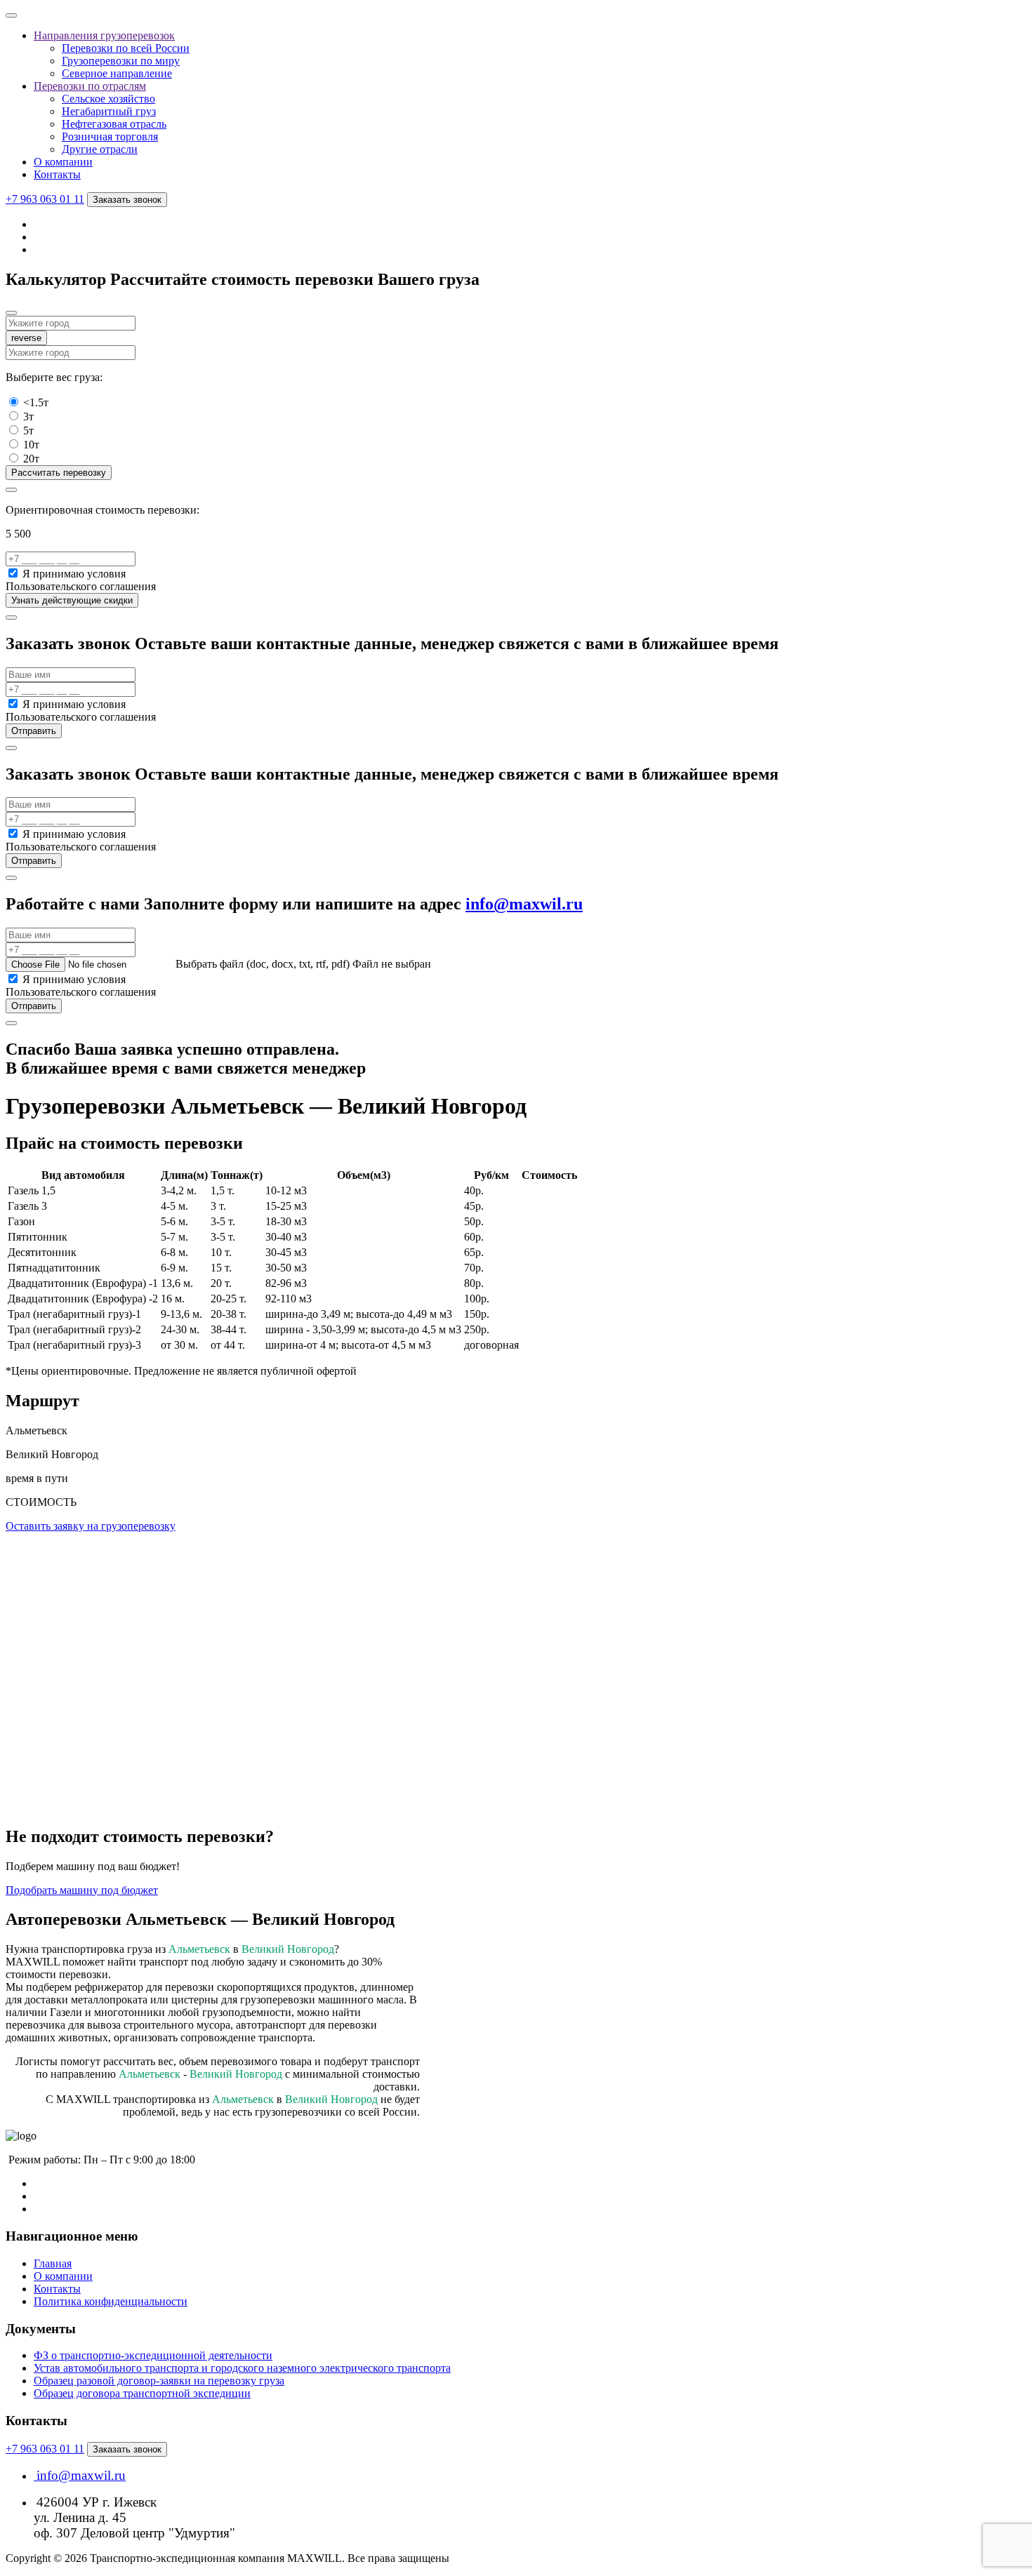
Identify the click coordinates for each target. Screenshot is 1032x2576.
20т (31, 459)
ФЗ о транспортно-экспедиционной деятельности (153, 2355)
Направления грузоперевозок (104, 35)
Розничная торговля (110, 136)
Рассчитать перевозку (59, 473)
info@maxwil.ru (524, 904)
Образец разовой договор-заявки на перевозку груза (159, 2381)
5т (28, 431)
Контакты (57, 174)
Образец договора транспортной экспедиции (142, 2393)
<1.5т (36, 402)
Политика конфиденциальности (111, 2301)
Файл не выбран (392, 964)
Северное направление (117, 73)
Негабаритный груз (109, 111)
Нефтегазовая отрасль (114, 124)
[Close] (11, 313)
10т (31, 445)
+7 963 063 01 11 (45, 199)
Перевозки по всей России (126, 48)
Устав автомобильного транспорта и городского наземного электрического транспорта (242, 2368)
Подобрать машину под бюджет (82, 1890)
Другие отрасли (100, 149)
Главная (53, 2263)
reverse (26, 338)
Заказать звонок (127, 200)
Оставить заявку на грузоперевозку (91, 1526)
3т (28, 416)
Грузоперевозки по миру (121, 61)
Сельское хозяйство (108, 99)
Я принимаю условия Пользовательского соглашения (81, 580)
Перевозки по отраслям (90, 86)
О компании (63, 162)
